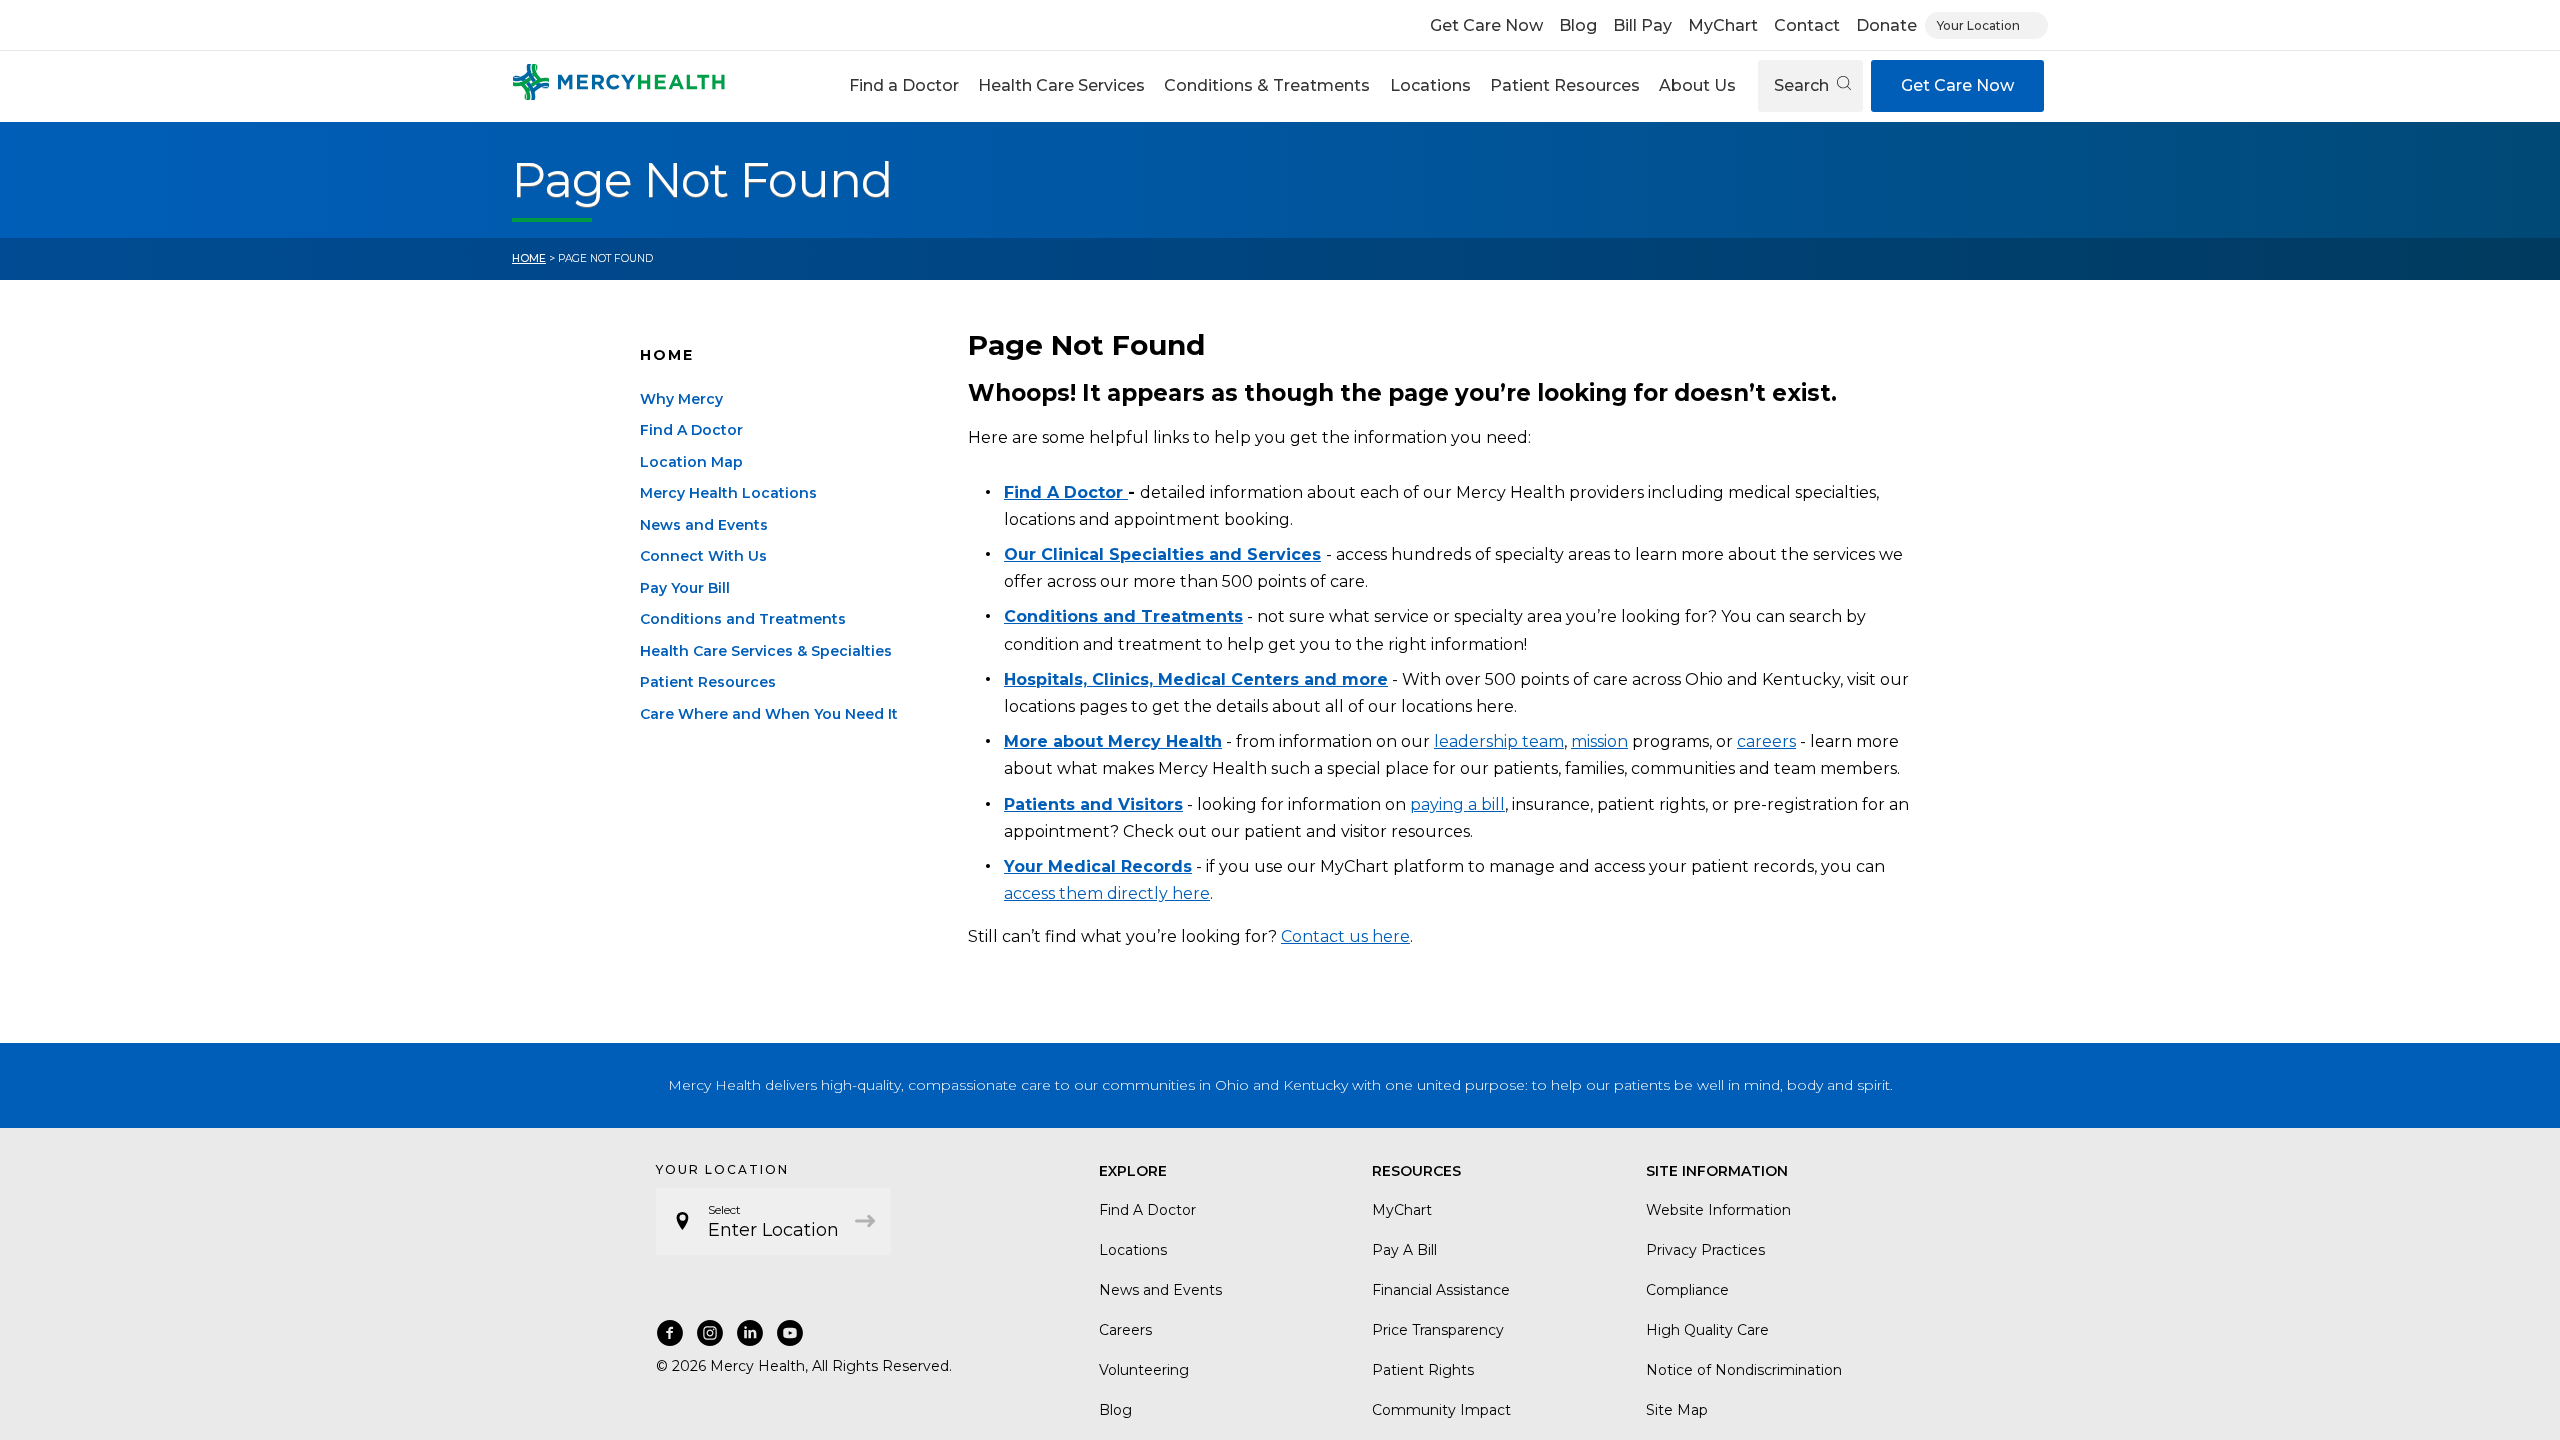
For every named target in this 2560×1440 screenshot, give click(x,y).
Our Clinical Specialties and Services (1162, 554)
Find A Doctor (691, 430)
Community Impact (1441, 1410)
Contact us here (1345, 936)
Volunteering (1144, 1370)
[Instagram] (710, 1333)
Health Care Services (1061, 85)
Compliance (1687, 1290)
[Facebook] (670, 1333)
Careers (1125, 1330)
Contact (1807, 25)
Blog (1578, 25)
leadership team (1499, 741)
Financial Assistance (1441, 1290)
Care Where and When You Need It (769, 714)
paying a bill (1457, 804)
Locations (1430, 85)
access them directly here (1107, 893)
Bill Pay (1642, 25)
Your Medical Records (1098, 866)
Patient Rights (1423, 1370)
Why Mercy (681, 399)
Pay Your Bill (685, 588)
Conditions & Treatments (1267, 85)
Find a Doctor (904, 85)
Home (529, 258)
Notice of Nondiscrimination (1744, 1370)
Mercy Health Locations (728, 493)
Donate (1886, 25)
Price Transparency (1438, 1330)
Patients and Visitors (1093, 804)
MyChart (1723, 25)
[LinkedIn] (750, 1333)
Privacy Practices (1705, 1250)
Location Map (691, 462)
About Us (1697, 85)
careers (1766, 741)
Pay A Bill (1404, 1250)
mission (1599, 741)
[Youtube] (790, 1333)
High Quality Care (1707, 1330)
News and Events (704, 525)
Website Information (1718, 1210)
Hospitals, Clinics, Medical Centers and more (1196, 679)
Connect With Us (703, 556)
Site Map (1677, 1410)
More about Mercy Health (1113, 741)
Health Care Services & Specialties (766, 651)
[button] (903, 86)
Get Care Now (1486, 25)
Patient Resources (1565, 85)
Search (1803, 85)
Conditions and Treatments (743, 619)
